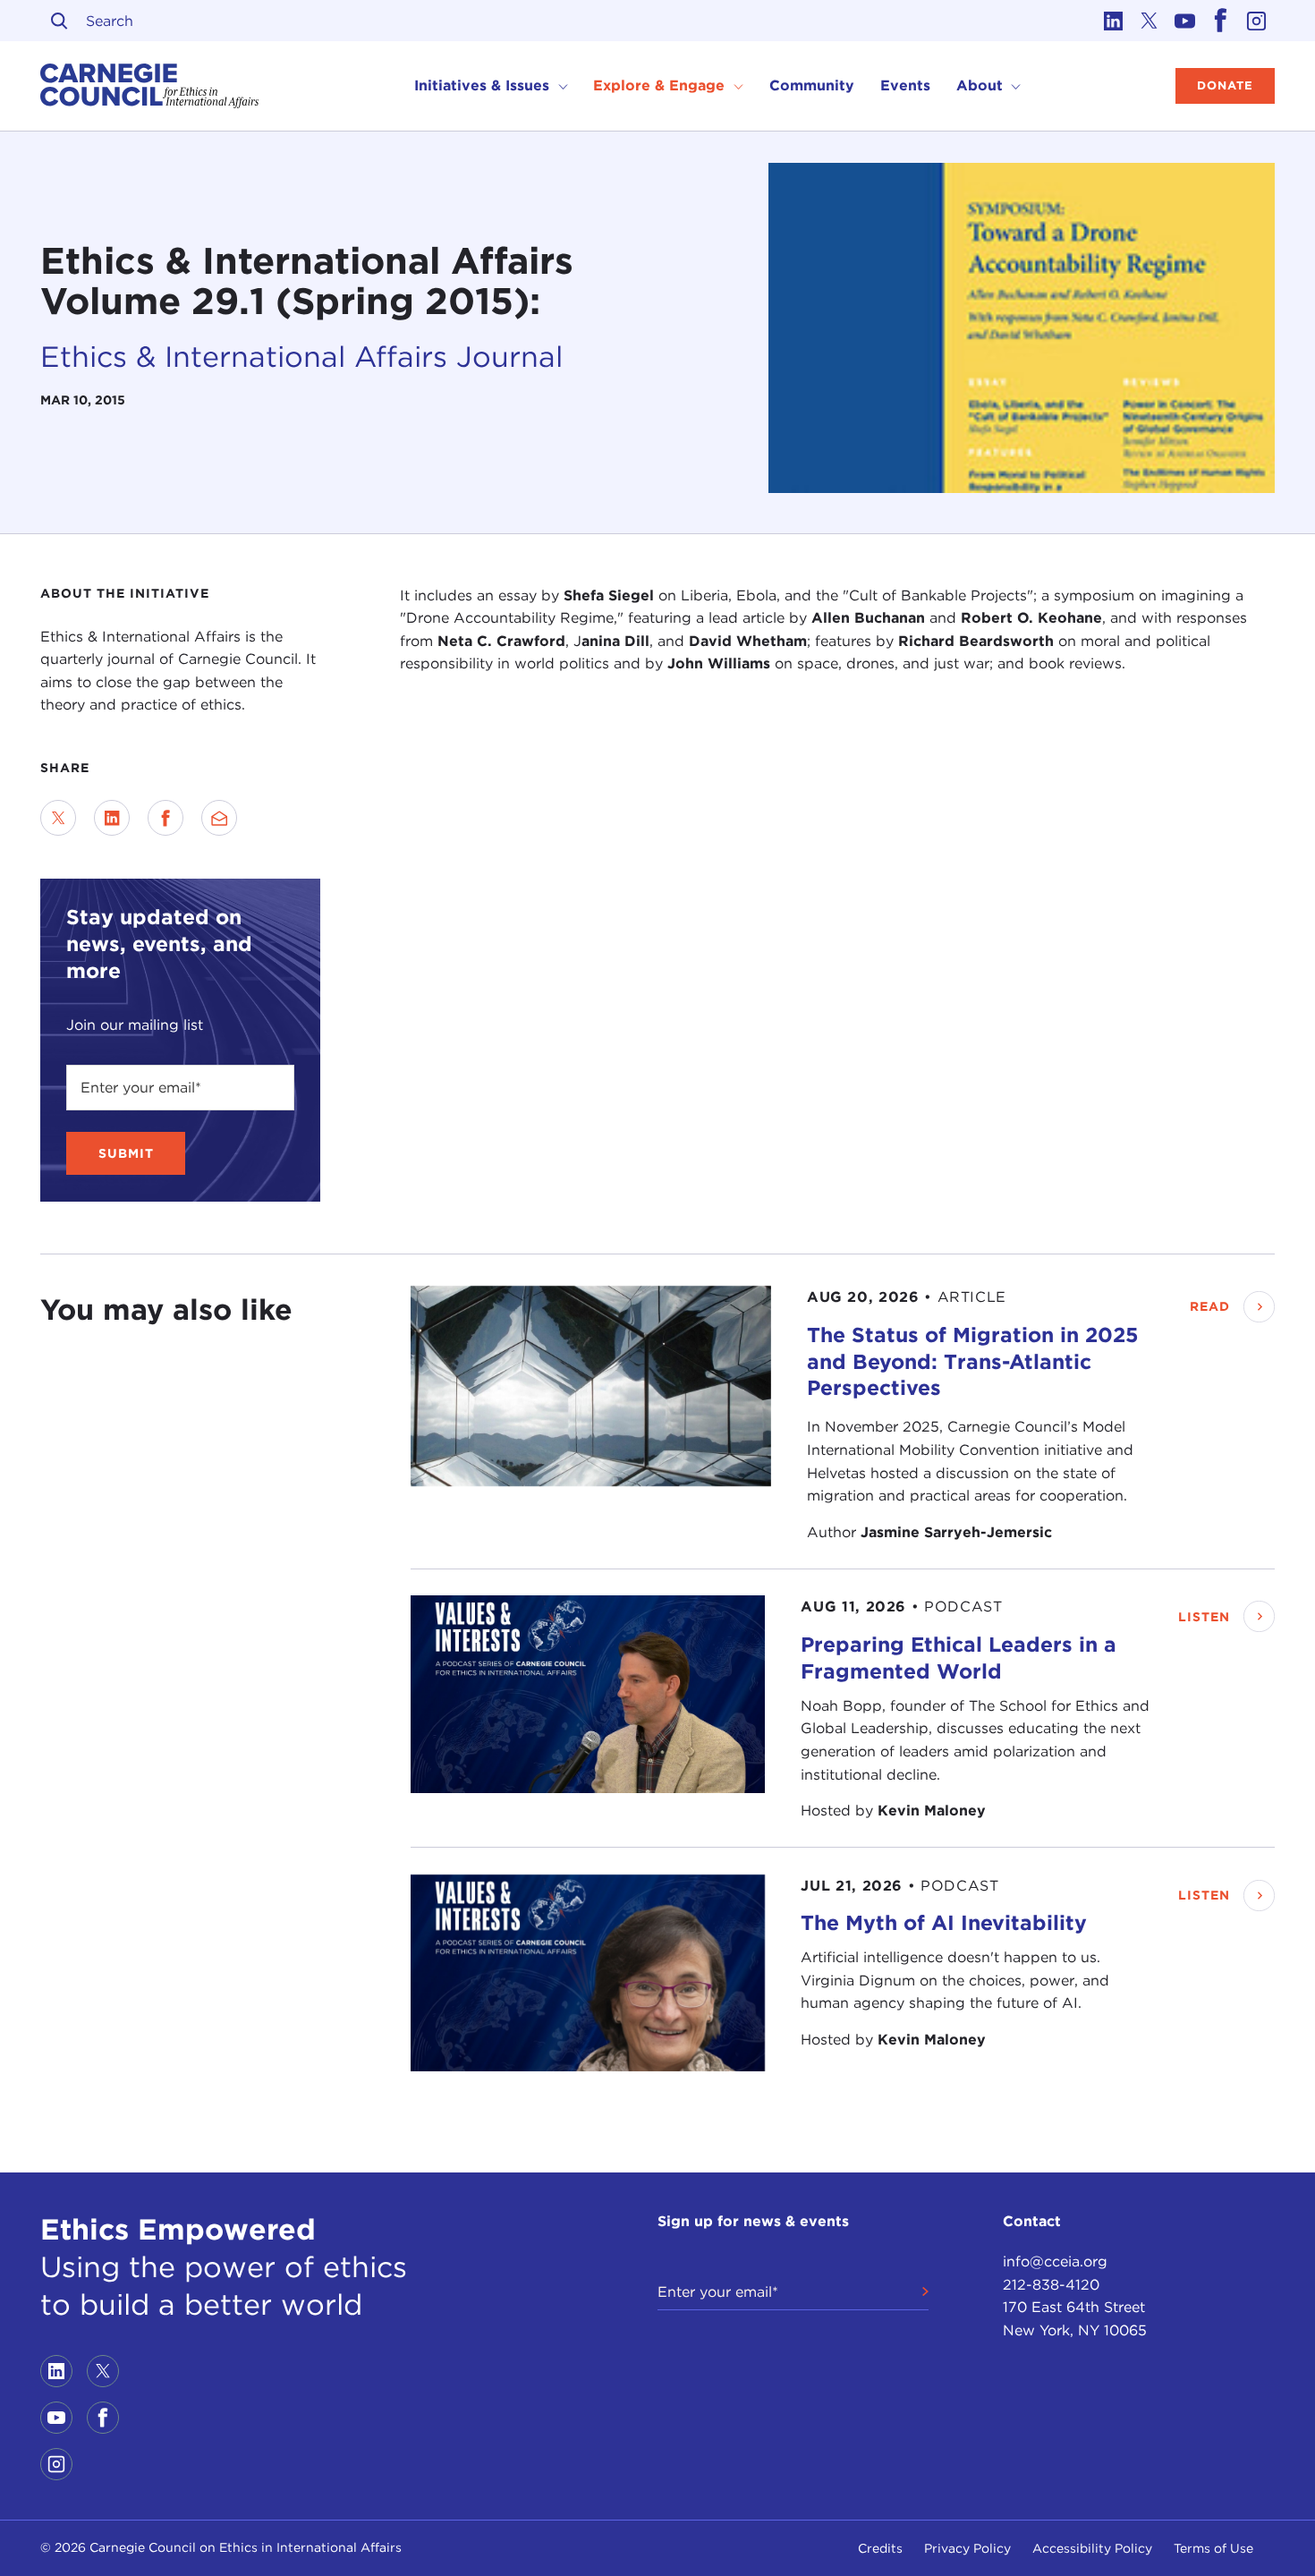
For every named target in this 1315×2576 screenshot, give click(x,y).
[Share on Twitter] (58, 818)
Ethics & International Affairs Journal (301, 357)
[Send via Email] (219, 818)
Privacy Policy (967, 2548)
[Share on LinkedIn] (112, 818)
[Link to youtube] (1185, 21)
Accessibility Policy (1092, 2548)
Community (812, 85)
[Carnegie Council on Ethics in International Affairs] (150, 86)
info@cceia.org (1055, 2261)
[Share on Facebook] (165, 818)
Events (905, 85)
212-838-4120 (1051, 2285)
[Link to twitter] (1150, 21)
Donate (1225, 85)
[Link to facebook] (1221, 21)
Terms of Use (1213, 2548)
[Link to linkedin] (1114, 21)
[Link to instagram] (1257, 21)
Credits (880, 2548)
